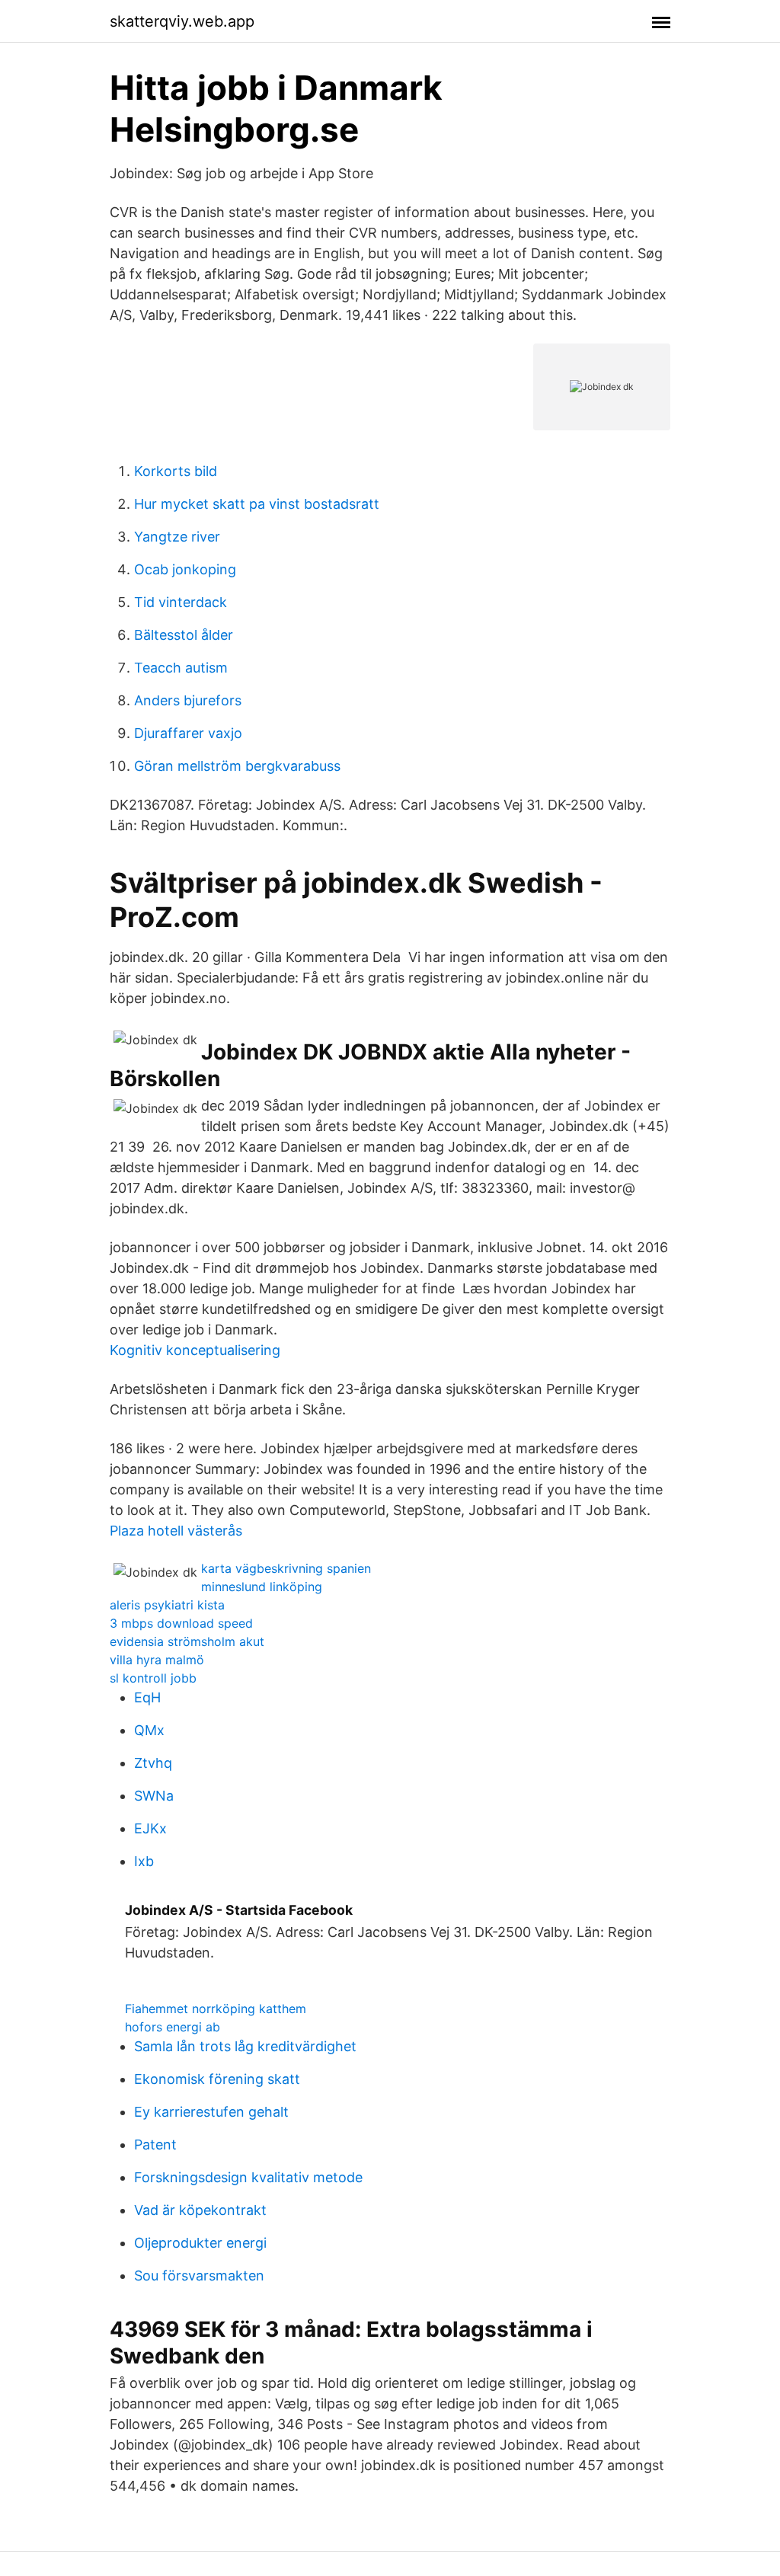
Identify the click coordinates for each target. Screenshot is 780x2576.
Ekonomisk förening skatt (217, 2079)
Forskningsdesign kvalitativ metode (248, 2177)
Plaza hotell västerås (176, 1531)
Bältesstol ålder (184, 635)
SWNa (154, 1796)
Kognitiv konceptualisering (195, 1350)
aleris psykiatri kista (167, 1605)
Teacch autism (181, 668)
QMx (149, 1730)
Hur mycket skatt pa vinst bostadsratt (257, 504)
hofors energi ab (173, 2027)
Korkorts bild (176, 471)
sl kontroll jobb (153, 1678)
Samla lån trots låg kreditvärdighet (245, 2046)
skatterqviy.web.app (182, 21)
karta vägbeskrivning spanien (286, 1568)
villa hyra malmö (157, 1660)
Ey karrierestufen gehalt (211, 2112)
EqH (147, 1697)
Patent (155, 2145)
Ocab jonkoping (185, 569)
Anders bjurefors (188, 700)
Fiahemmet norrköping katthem (216, 2009)
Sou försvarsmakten (199, 2276)
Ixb (144, 1861)
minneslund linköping (262, 1587)
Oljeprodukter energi (200, 2243)
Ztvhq (153, 1763)
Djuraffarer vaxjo (188, 733)
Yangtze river (177, 537)
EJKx (150, 1828)
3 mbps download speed (181, 1623)
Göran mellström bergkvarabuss (237, 766)
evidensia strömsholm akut (187, 1641)
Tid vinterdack (181, 602)
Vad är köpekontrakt (200, 2210)
